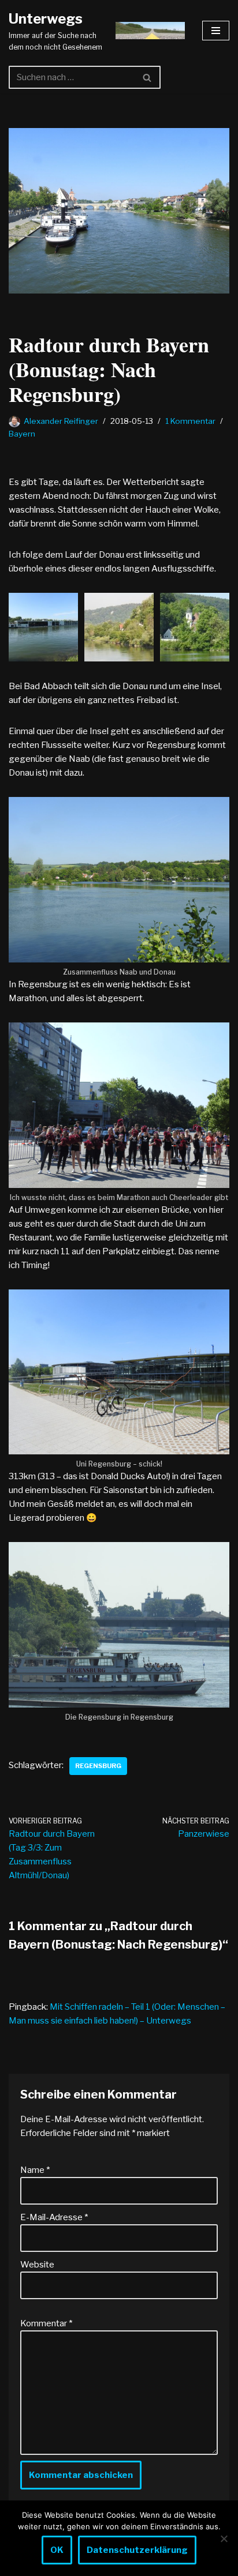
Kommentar (46, 2323)
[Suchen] (148, 77)
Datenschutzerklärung (137, 2550)
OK (57, 2550)
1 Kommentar (190, 421)
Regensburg (98, 1766)
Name (35, 2170)
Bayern (22, 434)
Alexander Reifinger (61, 421)
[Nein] (224, 2539)
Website (37, 2265)
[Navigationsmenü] (216, 31)
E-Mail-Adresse (54, 2217)
